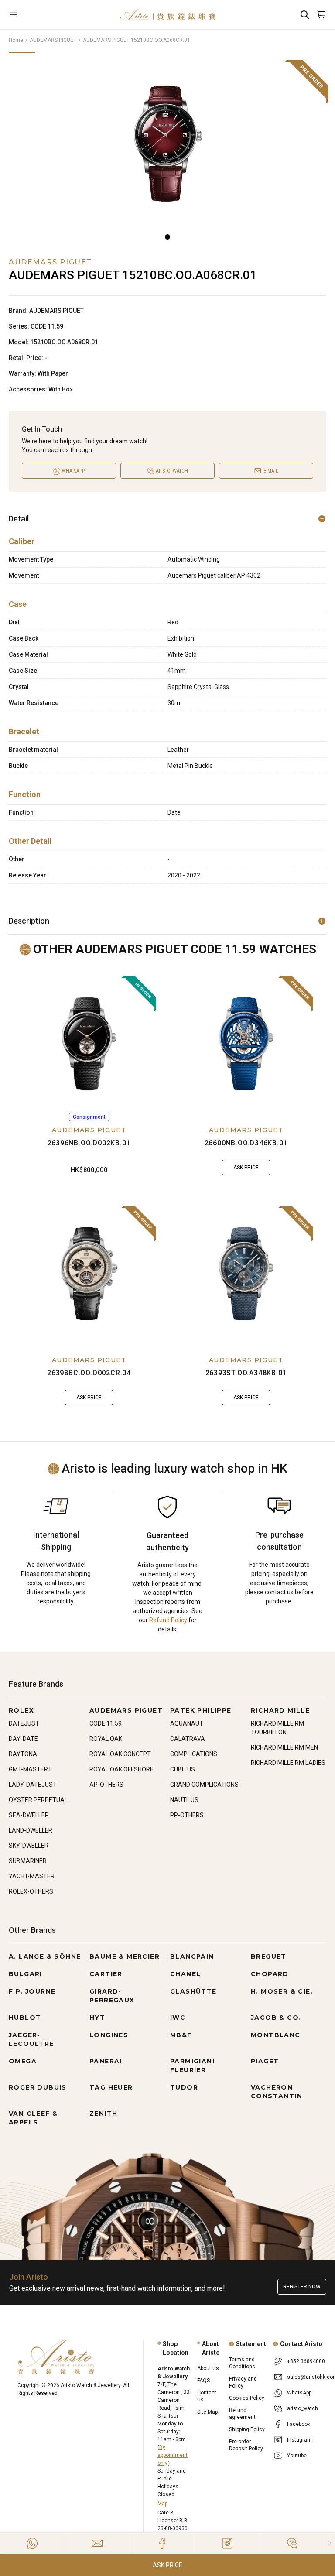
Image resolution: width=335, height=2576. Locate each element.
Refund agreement (242, 2414)
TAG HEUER (111, 2087)
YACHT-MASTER (32, 1876)
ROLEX (21, 1710)
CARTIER (106, 1974)
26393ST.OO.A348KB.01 (246, 1373)
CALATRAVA (188, 1739)
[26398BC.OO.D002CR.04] (89, 1274)
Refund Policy (168, 1620)
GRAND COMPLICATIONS (204, 1785)
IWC (178, 2018)
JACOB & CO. (276, 2018)
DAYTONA (23, 1754)
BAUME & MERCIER (125, 1956)
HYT (97, 2018)
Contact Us (207, 2396)
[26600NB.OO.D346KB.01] (246, 1044)
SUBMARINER (28, 1861)
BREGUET (269, 1956)
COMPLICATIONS (194, 1754)
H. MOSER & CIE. (282, 1991)
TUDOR (184, 2087)
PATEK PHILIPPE (201, 1710)
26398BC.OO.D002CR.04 (89, 1373)
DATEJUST (24, 1723)
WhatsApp (299, 2393)
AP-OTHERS (106, 1785)
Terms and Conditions (242, 2363)
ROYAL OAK (106, 1739)
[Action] (292, 2543)
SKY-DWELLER (29, 1846)
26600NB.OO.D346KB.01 (246, 1143)
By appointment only (173, 2455)
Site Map (207, 2412)
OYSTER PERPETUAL (38, 1800)
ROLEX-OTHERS (31, 1891)
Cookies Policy (247, 2398)
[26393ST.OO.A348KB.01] (246, 1274)
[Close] (330, 2543)
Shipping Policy (247, 2429)
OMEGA (23, 2061)
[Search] (305, 15)
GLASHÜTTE (193, 1991)
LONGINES (109, 2035)
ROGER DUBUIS (38, 2087)
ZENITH (103, 2114)
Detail (19, 519)
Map (162, 2504)
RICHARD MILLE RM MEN (284, 1747)
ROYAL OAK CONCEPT (120, 1754)
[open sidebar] (35, 15)
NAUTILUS (184, 1800)
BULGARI (26, 1974)
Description (29, 921)
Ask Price (167, 2565)
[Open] (35, 15)
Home (16, 40)
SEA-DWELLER (29, 1815)
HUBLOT (25, 2018)
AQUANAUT (187, 1723)
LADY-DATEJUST (33, 1785)
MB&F (181, 2035)
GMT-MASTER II (30, 1769)
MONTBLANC (276, 2035)
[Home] (167, 15)
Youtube (297, 2456)
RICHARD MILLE (280, 1710)
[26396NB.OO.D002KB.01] (89, 1044)
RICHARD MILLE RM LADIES (288, 1763)
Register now (302, 2287)
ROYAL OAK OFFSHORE (121, 1769)
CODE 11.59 (106, 1723)
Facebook (299, 2424)
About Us (208, 2368)
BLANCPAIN (192, 1956)
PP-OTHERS (187, 1815)
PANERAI (106, 2061)
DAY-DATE (23, 1739)
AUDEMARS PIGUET (53, 40)
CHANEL (185, 1974)
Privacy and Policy (243, 2382)
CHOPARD (270, 1974)
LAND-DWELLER (31, 1830)
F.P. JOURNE (32, 1991)
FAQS (203, 2381)
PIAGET (265, 2061)
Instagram (299, 2440)
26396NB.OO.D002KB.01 (89, 1143)
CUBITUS (183, 1769)
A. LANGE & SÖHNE (45, 1956)
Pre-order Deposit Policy (246, 2445)
